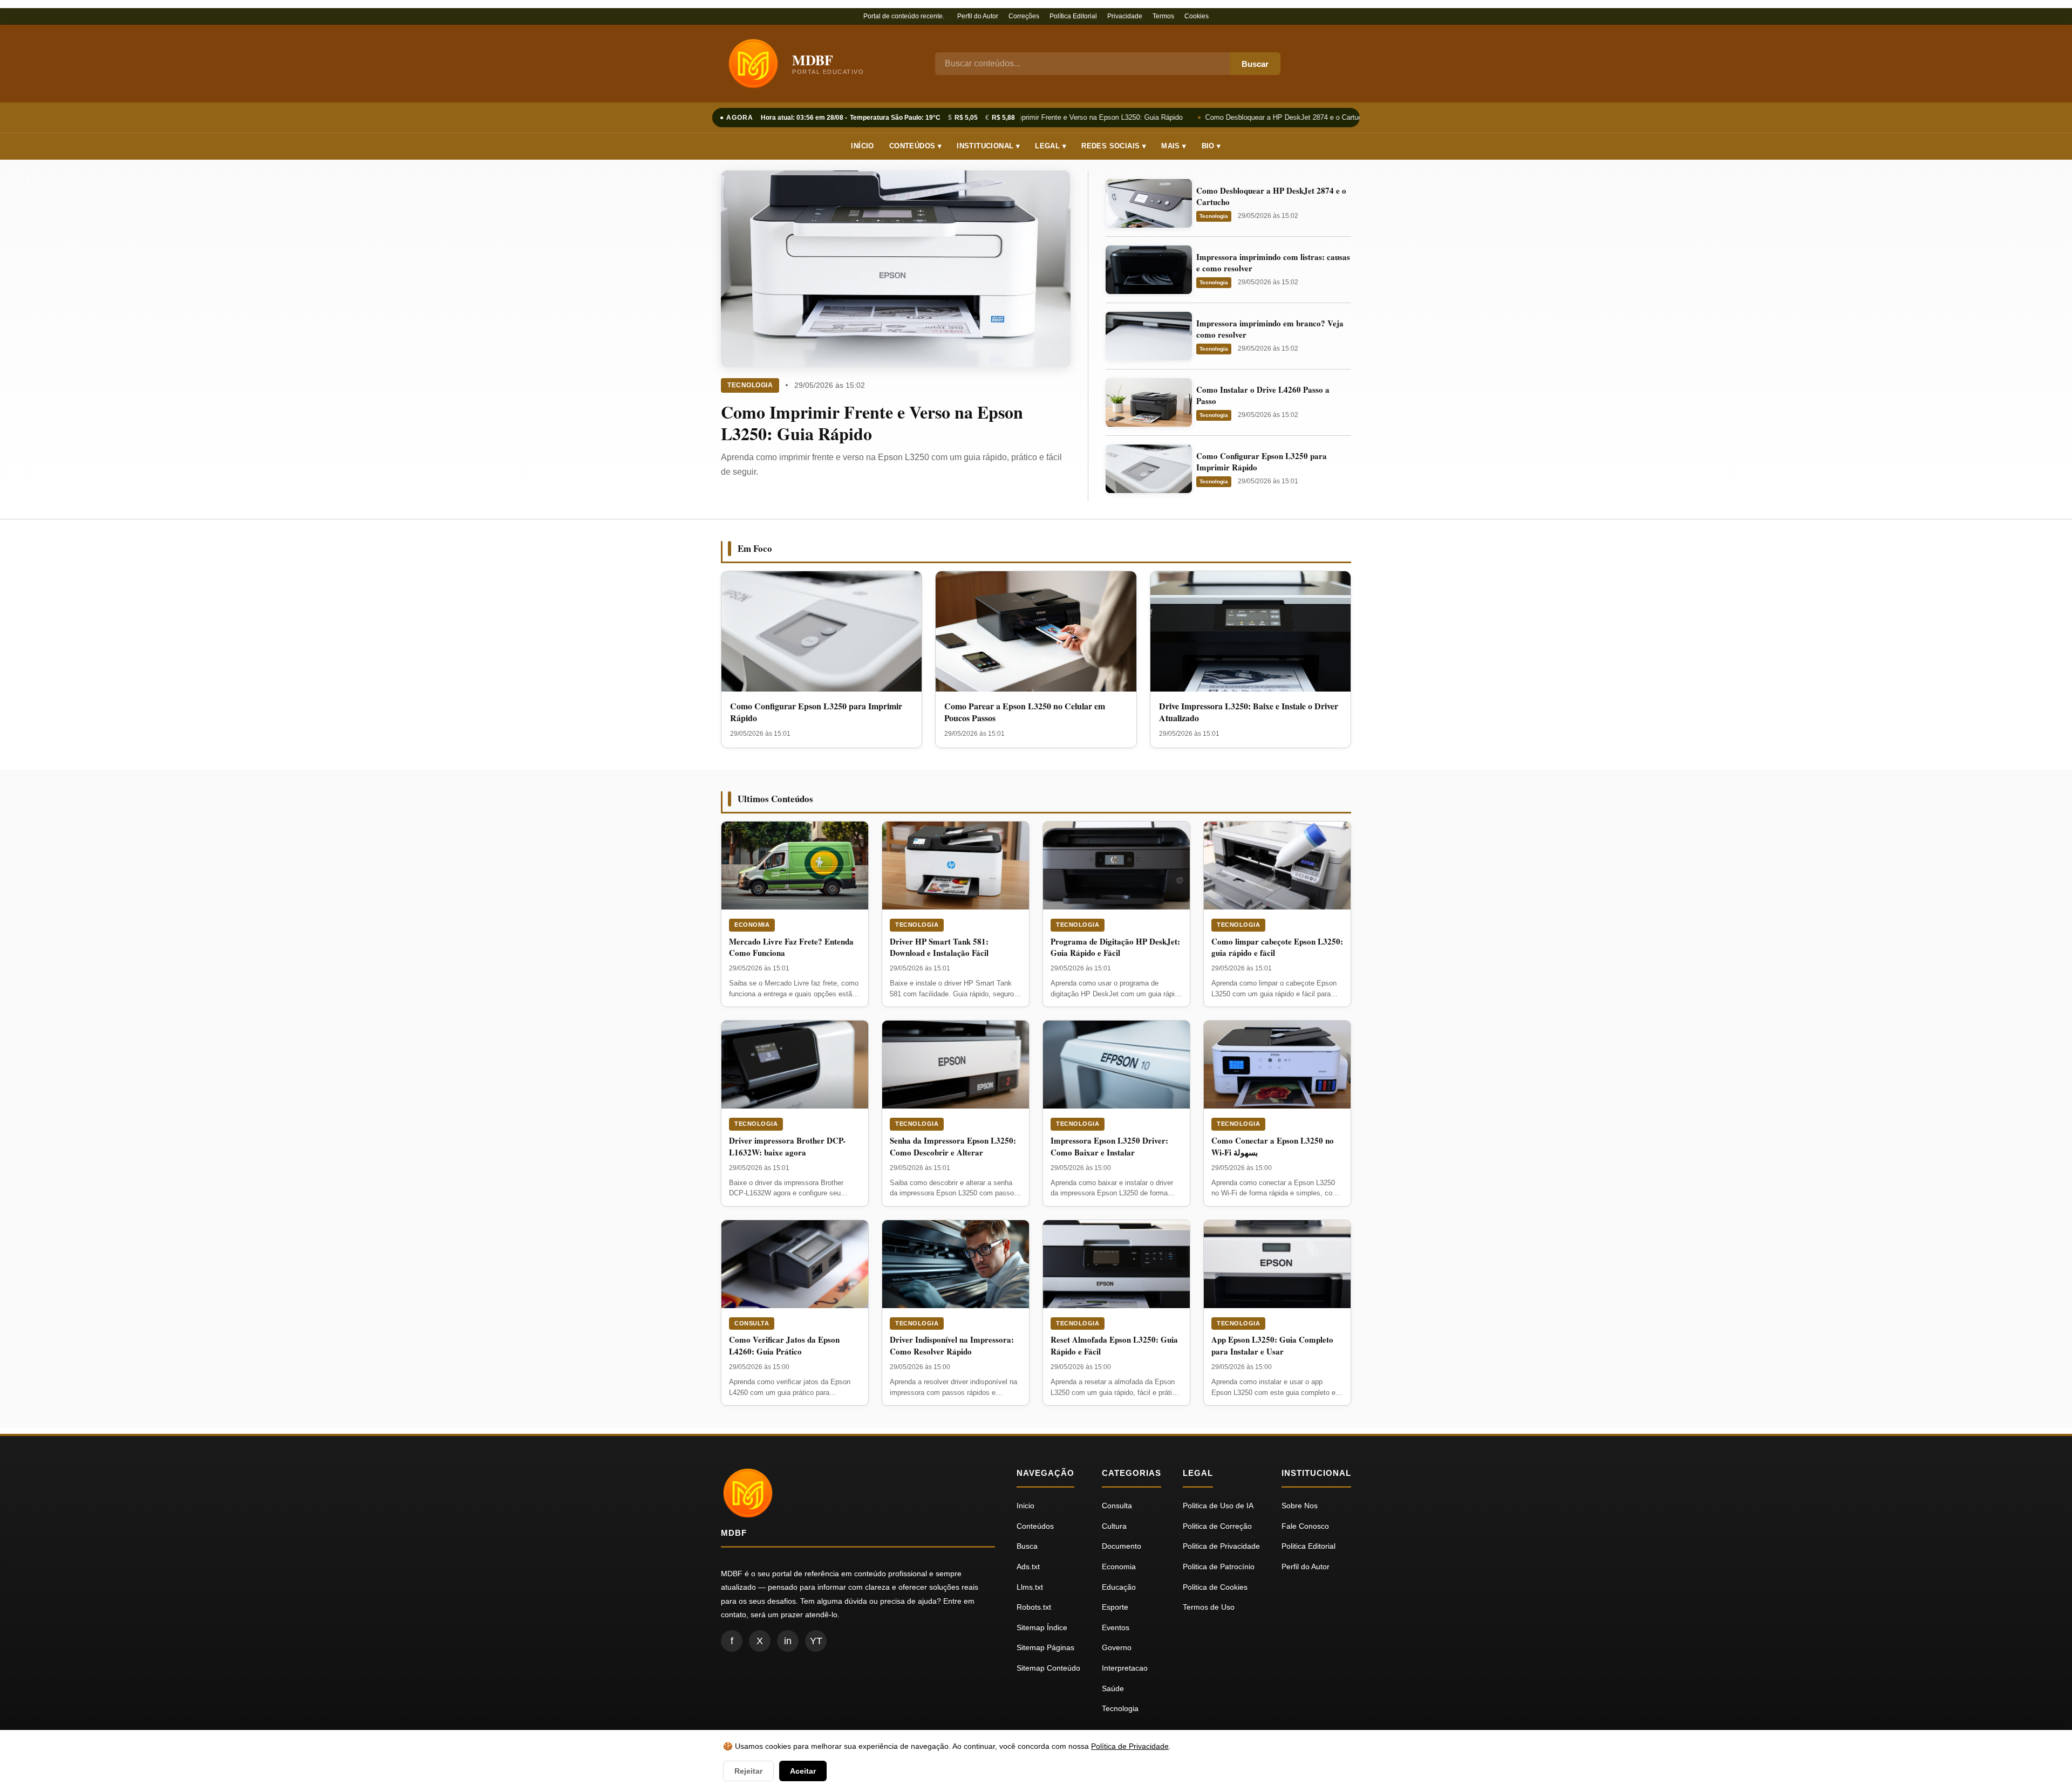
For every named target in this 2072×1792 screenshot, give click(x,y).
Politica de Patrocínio (1219, 1567)
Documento (1122, 1546)
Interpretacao (1125, 1668)
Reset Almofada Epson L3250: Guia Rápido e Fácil (1114, 1345)
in (788, 1641)
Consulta (752, 1323)
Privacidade (1125, 16)
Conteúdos (1035, 1526)
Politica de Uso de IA (1218, 1506)
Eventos (1116, 1627)
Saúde (1113, 1688)
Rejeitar (748, 1771)
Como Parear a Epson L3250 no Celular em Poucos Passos (1025, 712)
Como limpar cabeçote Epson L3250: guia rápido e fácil (1277, 947)
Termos (1163, 16)
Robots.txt (1034, 1607)
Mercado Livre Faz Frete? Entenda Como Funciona (791, 947)
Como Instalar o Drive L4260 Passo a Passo (1263, 395)
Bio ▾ (1211, 146)
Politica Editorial (1308, 1546)
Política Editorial (1073, 16)
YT (816, 1641)
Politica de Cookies (1215, 1587)
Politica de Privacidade (1221, 1546)
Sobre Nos (1300, 1506)
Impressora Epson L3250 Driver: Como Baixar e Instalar (1109, 1146)
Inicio (1025, 1506)
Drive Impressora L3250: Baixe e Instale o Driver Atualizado (1249, 712)
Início (862, 146)
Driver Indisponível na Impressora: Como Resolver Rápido (952, 1345)
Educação (1119, 1587)
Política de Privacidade (1130, 1746)
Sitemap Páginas (1045, 1647)
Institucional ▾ (988, 146)
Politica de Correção (1217, 1526)
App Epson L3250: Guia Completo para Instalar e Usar (1272, 1345)
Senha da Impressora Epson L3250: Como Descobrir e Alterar (953, 1146)
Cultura (1114, 1526)
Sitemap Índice (1042, 1627)
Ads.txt (1028, 1567)
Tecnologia (750, 385)
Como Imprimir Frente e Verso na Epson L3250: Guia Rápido (1078, 117)
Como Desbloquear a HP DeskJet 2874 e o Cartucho (1278, 117)
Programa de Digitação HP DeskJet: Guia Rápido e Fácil (1115, 947)
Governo (1117, 1647)
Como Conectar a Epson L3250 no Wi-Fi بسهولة (1273, 1146)
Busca (1027, 1546)
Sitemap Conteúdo (1048, 1668)
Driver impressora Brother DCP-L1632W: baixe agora (787, 1146)
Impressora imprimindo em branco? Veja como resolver (1270, 329)
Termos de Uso (1209, 1607)
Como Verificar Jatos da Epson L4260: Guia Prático (784, 1345)
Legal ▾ (1051, 146)
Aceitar (803, 1771)
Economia (752, 925)
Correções (1024, 16)
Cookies (1197, 16)
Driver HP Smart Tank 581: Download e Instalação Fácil (939, 947)
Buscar (1255, 64)
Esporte (1115, 1607)
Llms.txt (1030, 1587)
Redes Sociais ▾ (1114, 146)
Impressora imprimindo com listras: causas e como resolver (1273, 262)
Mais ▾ (1174, 146)
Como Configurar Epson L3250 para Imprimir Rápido (1262, 461)
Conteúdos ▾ (915, 146)
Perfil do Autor (978, 16)
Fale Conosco (1305, 1526)
